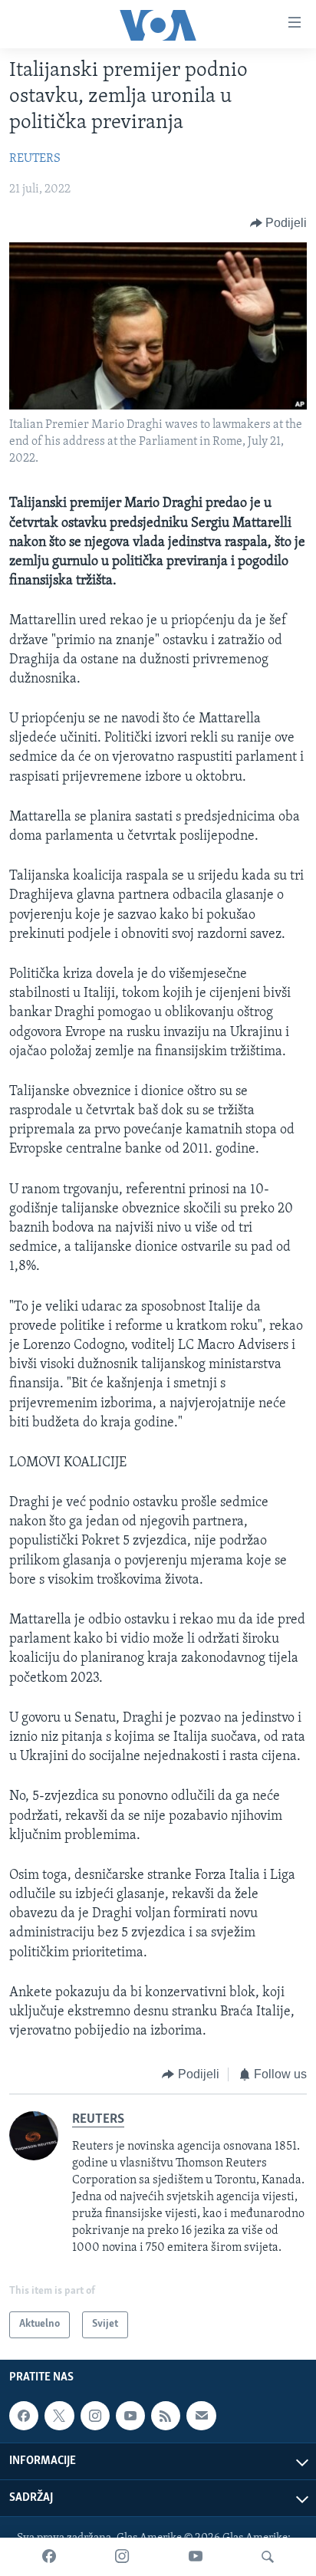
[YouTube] (196, 2557)
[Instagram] (122, 2557)
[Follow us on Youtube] (130, 2416)
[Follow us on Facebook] (24, 2416)
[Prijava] (201, 2416)
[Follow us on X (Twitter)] (59, 2416)
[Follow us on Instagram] (95, 2416)
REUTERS (35, 159)
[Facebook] (49, 2557)
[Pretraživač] (268, 2557)
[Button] (279, 223)
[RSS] (166, 2416)
